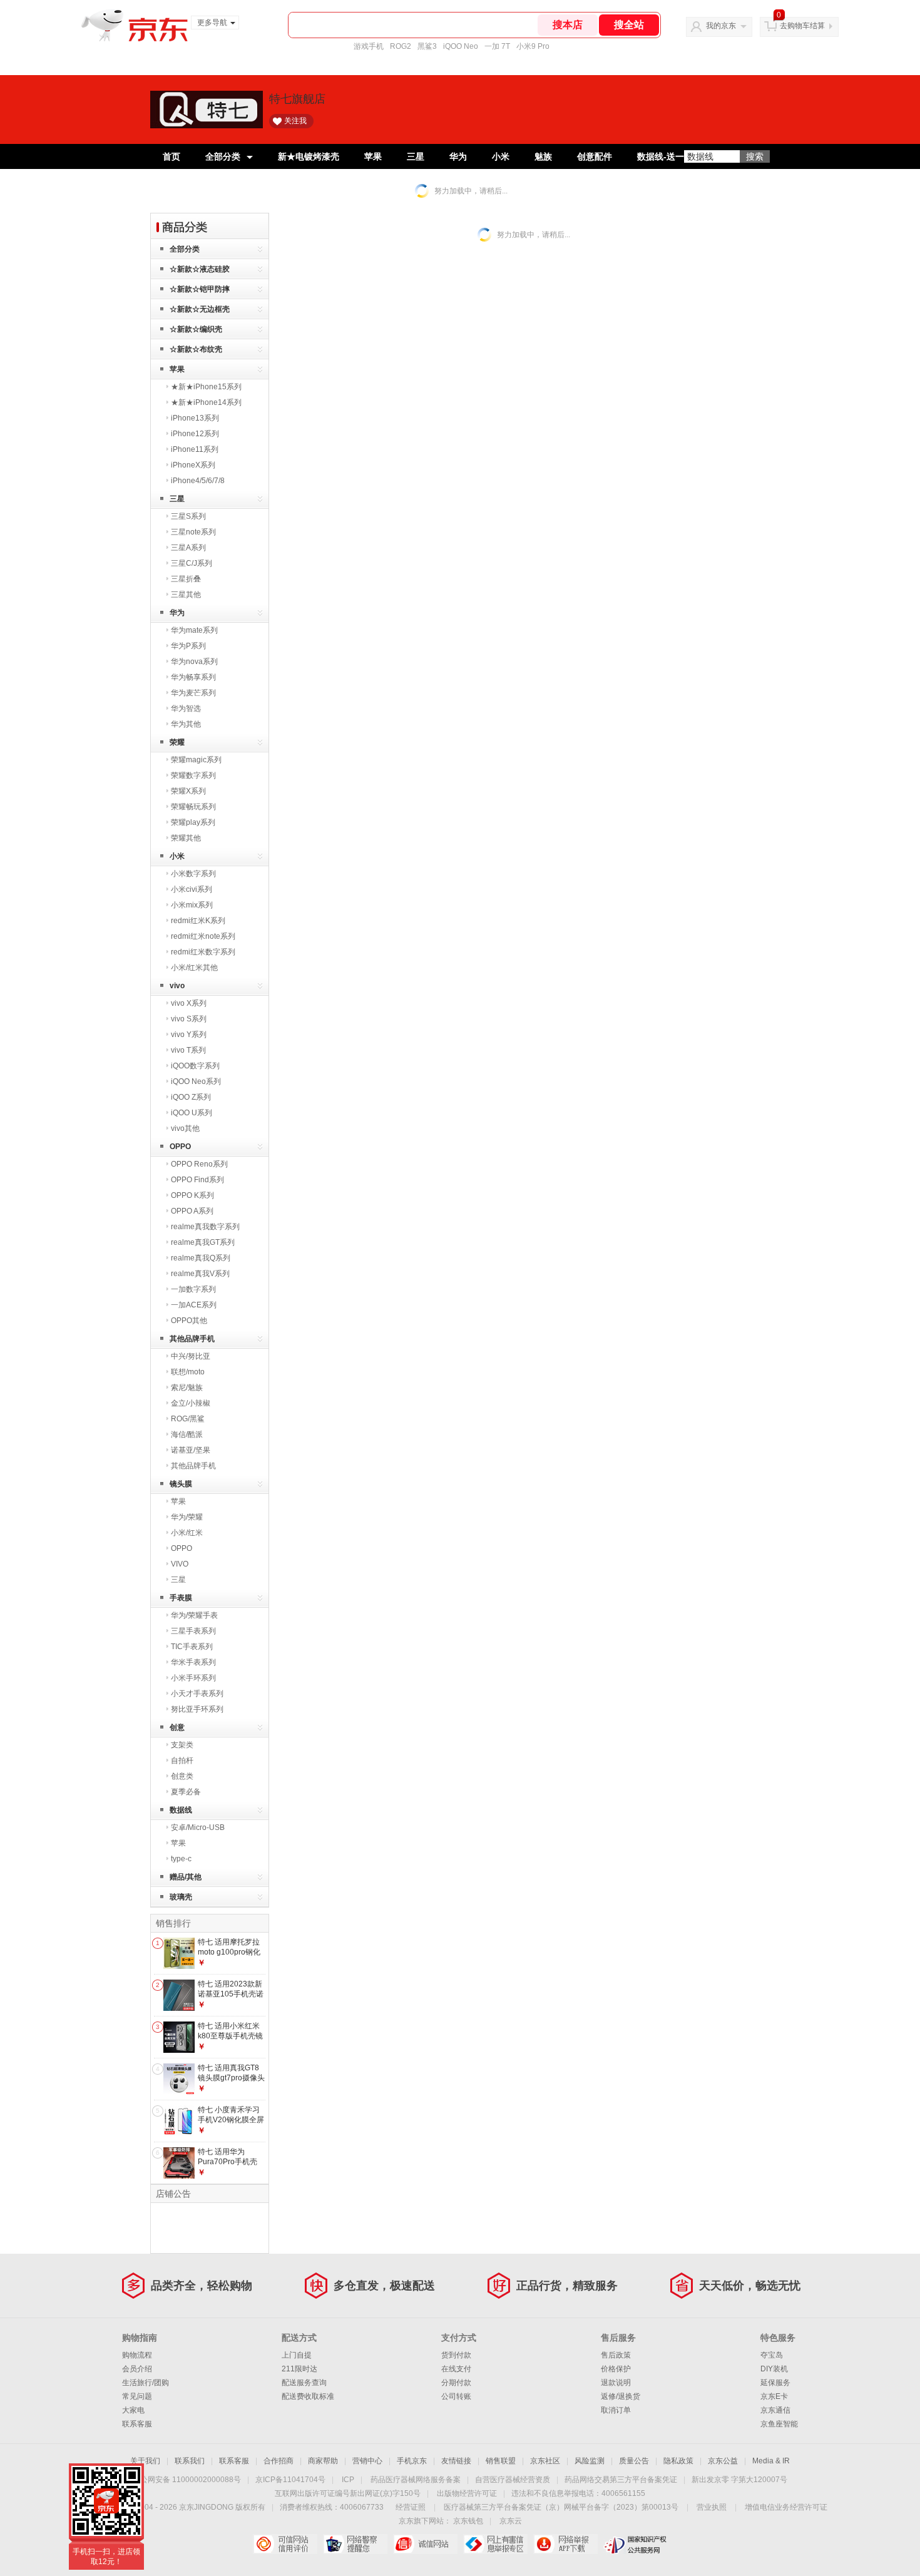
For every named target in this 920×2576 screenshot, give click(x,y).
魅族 (543, 156)
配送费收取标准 (308, 2396)
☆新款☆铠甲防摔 (200, 289)
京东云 (511, 2521)
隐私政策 (678, 2461)
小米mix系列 (192, 905)
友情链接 (456, 2461)
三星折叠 (186, 579)
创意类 (182, 1776)
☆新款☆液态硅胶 (200, 269)
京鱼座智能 (779, 2424)
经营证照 (411, 2507)
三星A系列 (188, 548)
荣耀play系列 (193, 822)
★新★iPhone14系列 (206, 402)
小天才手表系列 (197, 1694)
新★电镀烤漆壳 (309, 156)
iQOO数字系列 (195, 1066)
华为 (458, 156)
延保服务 (775, 2383)
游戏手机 (369, 46)
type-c (181, 1859)
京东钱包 (468, 2521)
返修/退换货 (621, 2396)
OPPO (180, 1147)
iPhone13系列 (195, 418)
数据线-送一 (661, 156)
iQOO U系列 (192, 1113)
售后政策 (616, 2355)
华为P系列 (188, 646)
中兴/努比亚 (191, 1356)
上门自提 (297, 2355)
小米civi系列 (192, 889)
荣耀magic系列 (196, 760)
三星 (416, 156)
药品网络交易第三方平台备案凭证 (621, 2480)
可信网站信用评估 (285, 2544)
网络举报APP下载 (565, 2544)
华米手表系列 (193, 1662)
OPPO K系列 (192, 1195)
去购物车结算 (802, 26)
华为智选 (186, 708)
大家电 (133, 2410)
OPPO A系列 (192, 1211)
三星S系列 (188, 516)
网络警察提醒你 (355, 2544)
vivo (177, 986)
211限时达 (299, 2369)
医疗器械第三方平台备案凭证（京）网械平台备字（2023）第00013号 (561, 2507)
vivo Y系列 (189, 1035)
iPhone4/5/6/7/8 (198, 481)
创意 (177, 1727)
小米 (501, 156)
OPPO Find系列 (197, 1180)
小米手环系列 (193, 1678)
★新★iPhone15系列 (206, 387)
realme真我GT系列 (203, 1242)
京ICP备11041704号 (290, 2480)
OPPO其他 (189, 1321)
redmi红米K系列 (198, 921)
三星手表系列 (193, 1631)
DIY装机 (774, 2369)
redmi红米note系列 (203, 936)
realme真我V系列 (200, 1274)
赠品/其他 (186, 1877)
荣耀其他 (186, 838)
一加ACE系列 (194, 1305)
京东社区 (545, 2461)
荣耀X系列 (188, 791)
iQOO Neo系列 (196, 1081)
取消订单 (616, 2410)
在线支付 (456, 2369)
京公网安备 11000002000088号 (187, 2480)
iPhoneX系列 (193, 465)
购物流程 (137, 2355)
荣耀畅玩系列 (193, 807)
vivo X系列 (189, 1003)
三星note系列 (193, 532)
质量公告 (634, 2461)
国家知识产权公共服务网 (636, 2544)
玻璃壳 (181, 1897)
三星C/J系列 (192, 563)
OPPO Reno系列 (199, 1164)
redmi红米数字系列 (203, 952)
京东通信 (775, 2410)
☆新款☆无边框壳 (200, 309)
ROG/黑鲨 (188, 1419)
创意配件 (595, 156)
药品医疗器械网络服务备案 (416, 2480)
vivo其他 (185, 1128)
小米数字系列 (193, 874)
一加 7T (497, 46)
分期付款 (456, 2383)
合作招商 (279, 2461)
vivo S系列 (189, 1019)
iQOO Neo (461, 46)
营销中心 (367, 2461)
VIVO (180, 1564)
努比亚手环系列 (197, 1709)
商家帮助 (323, 2461)
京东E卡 (774, 2396)
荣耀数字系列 (193, 775)
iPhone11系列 (195, 449)
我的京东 (721, 26)
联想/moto (188, 1372)
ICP (348, 2480)
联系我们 (190, 2461)
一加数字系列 (193, 1289)
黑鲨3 (427, 46)
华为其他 (186, 724)
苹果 (373, 156)
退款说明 (616, 2383)
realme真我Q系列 (201, 1258)
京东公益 (723, 2461)
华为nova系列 (194, 662)
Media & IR (771, 2461)
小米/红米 (187, 1533)
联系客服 (137, 2424)
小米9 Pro (533, 46)
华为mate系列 (194, 630)
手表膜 (181, 1598)
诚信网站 (425, 2544)
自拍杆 (182, 1761)
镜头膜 (181, 1484)
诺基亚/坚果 (191, 1450)
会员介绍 (137, 2369)
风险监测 (590, 2461)
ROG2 (401, 46)
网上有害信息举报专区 (495, 2544)
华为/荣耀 (187, 1517)
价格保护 (616, 2369)
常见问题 (137, 2396)
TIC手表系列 (192, 1647)
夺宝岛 (772, 2355)
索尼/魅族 (187, 1388)
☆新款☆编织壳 (196, 329)
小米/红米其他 (194, 968)
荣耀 (177, 742)
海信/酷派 (187, 1434)
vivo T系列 (188, 1050)
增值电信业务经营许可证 (786, 2507)
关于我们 (145, 2461)
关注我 (295, 121)
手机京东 (412, 2461)
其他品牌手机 (192, 1339)
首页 (171, 156)
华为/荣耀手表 (194, 1615)
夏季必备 (186, 1792)
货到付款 (456, 2355)
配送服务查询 (304, 2383)
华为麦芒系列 (193, 693)
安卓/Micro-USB (198, 1827)
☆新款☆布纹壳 (196, 349)
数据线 (181, 1810)
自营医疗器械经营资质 (513, 2480)
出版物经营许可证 (467, 2493)
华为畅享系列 (193, 677)
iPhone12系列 (195, 434)
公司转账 (456, 2396)
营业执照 (712, 2507)
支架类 (182, 1745)
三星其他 (186, 595)
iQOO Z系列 (191, 1097)
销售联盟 (501, 2461)
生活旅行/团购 (146, 2383)
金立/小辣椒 (191, 1403)
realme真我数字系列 (205, 1227)
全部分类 (223, 156)
